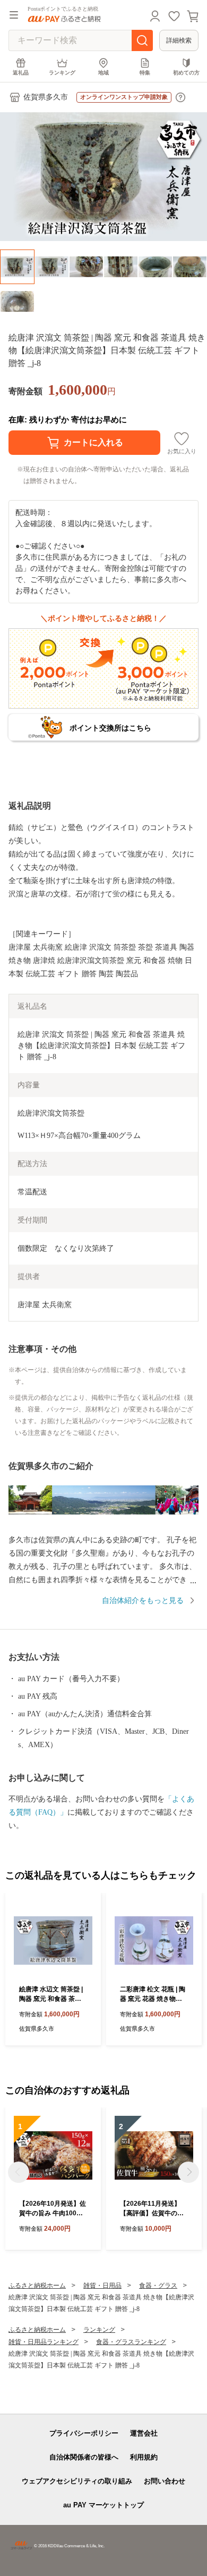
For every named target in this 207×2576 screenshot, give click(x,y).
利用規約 (144, 2457)
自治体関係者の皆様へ (84, 2457)
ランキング (62, 73)
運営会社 (144, 2433)
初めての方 (186, 73)
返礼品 (21, 73)
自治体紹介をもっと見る (143, 1601)
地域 (103, 73)
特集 (145, 73)
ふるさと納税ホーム (37, 2286)
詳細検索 (179, 40)
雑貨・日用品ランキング (44, 2342)
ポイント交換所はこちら (110, 728)
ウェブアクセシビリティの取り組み (77, 2481)
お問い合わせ (165, 2481)
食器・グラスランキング (131, 2342)
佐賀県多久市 (46, 97)
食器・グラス (158, 2286)
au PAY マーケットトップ (103, 2505)
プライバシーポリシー (84, 2433)
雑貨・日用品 (102, 2286)
